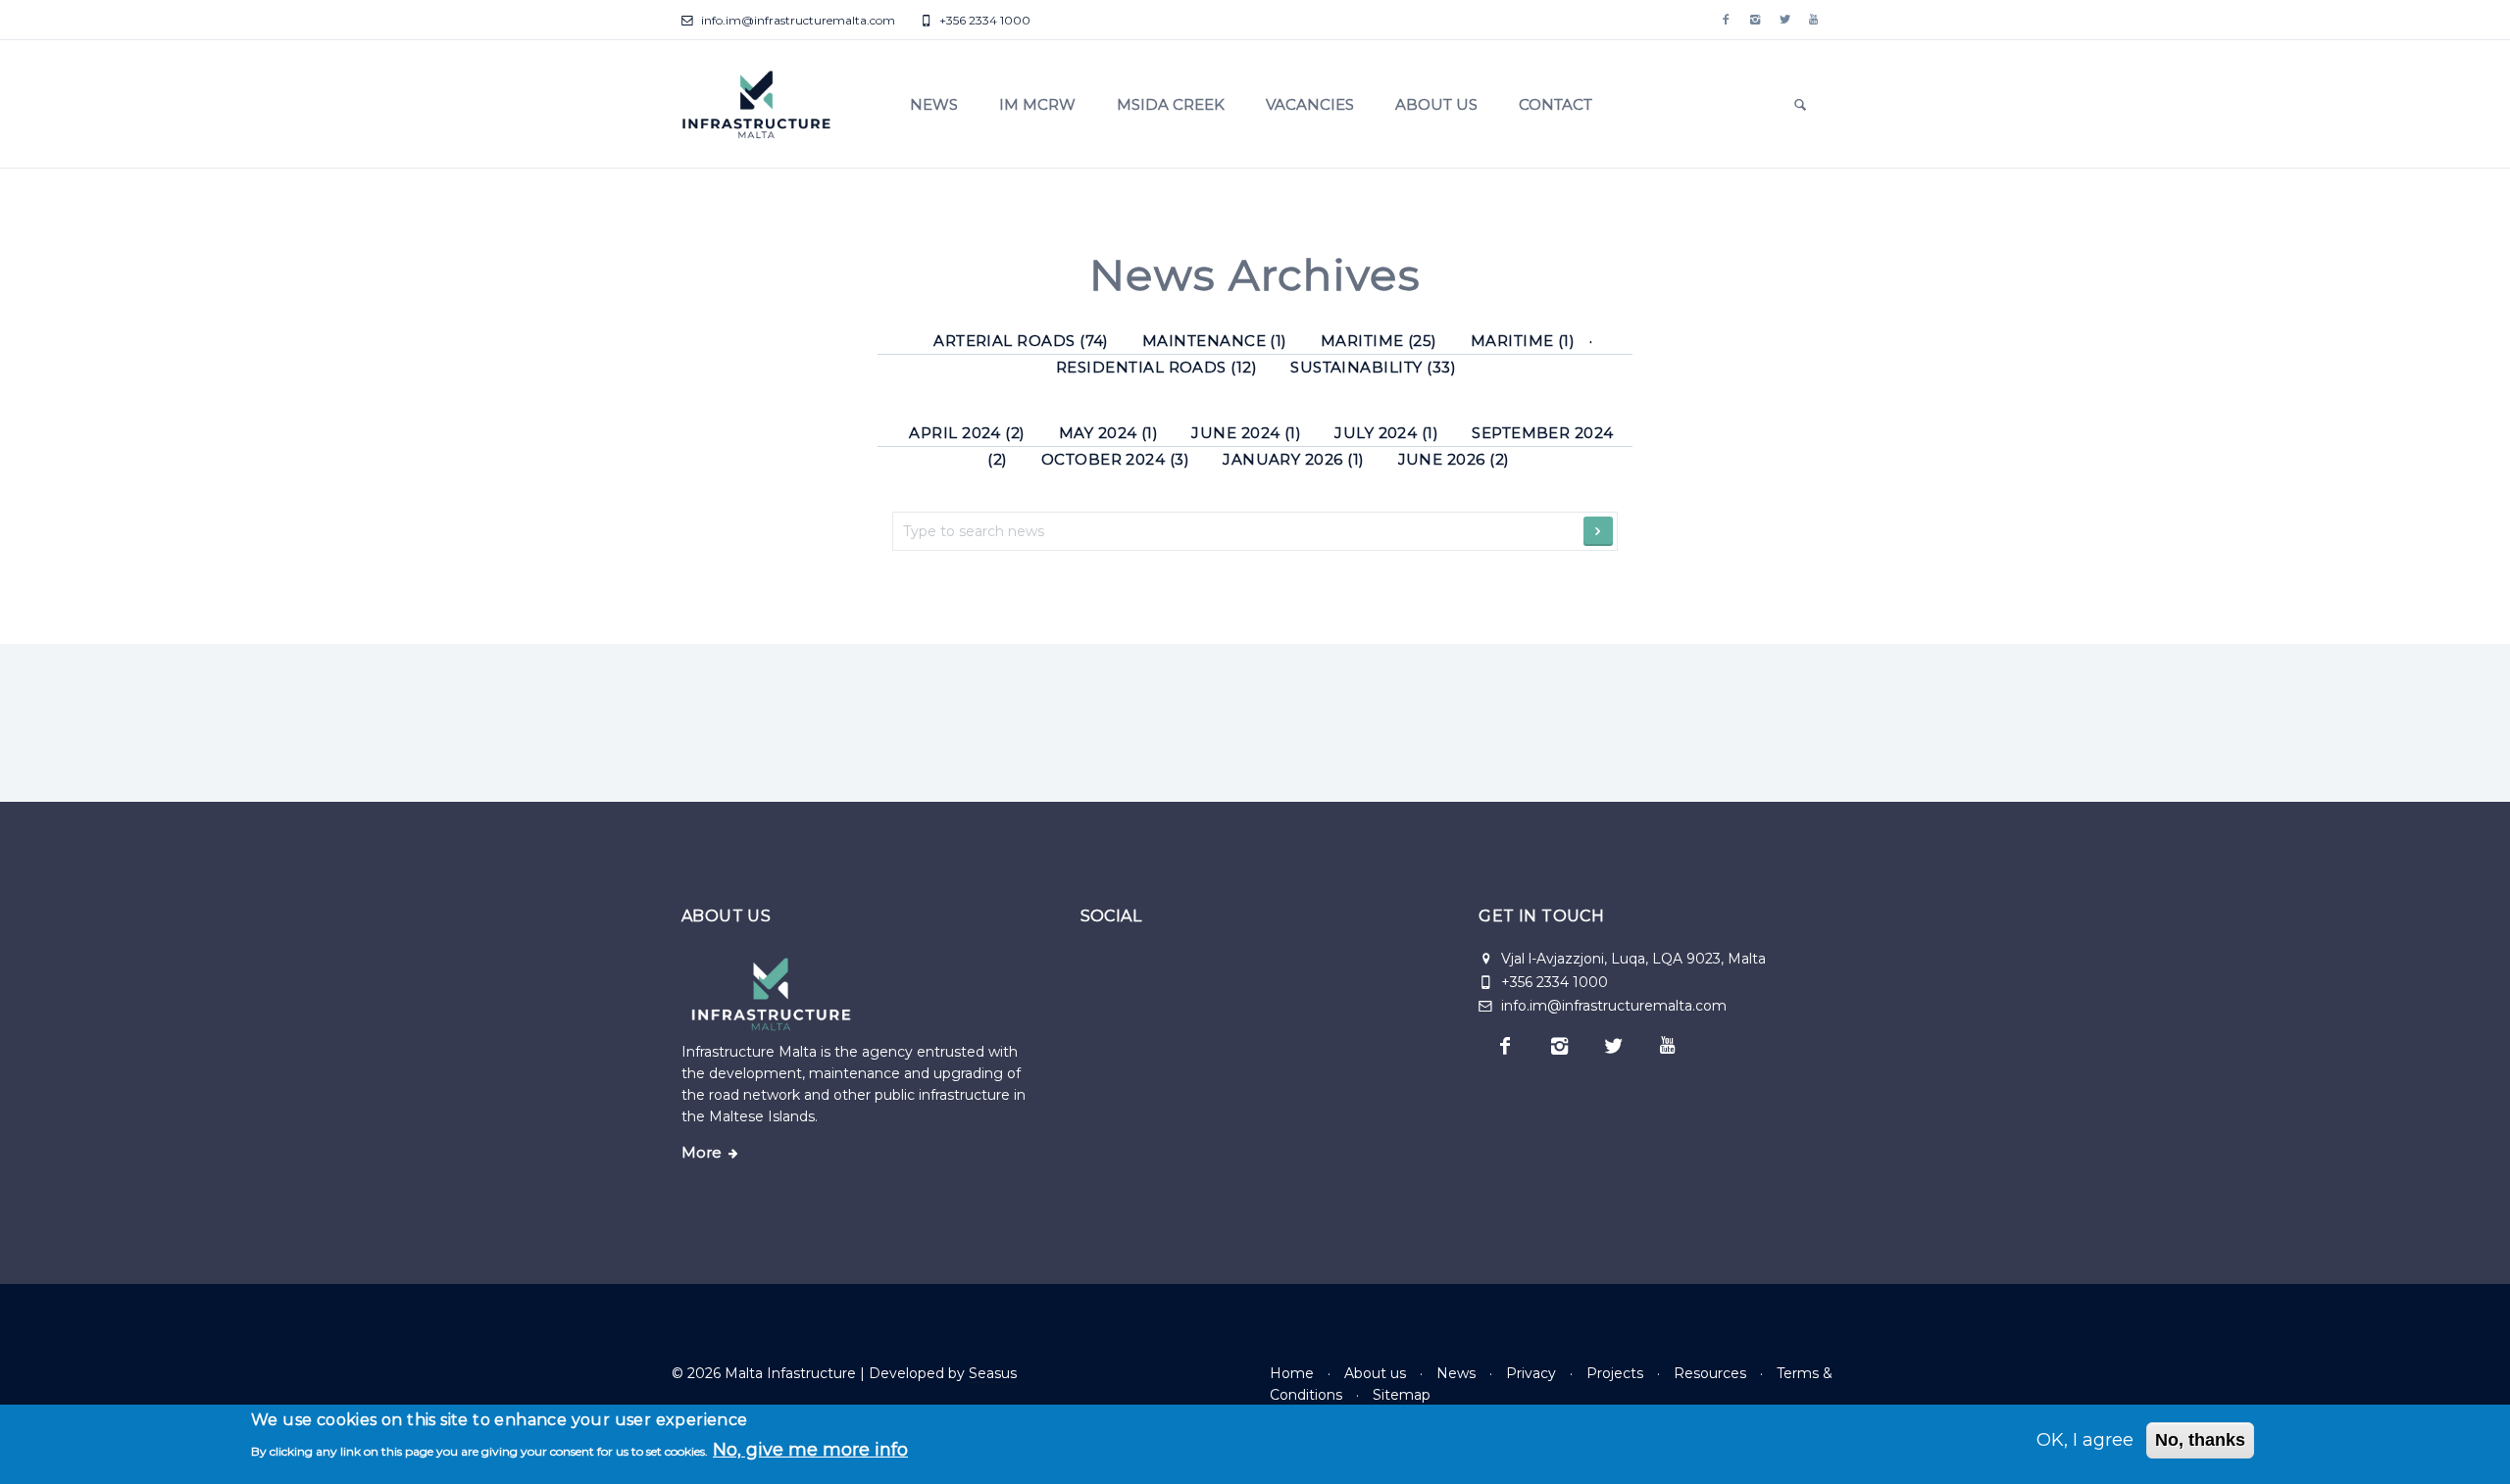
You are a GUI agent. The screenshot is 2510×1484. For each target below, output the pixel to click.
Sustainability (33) (1373, 367)
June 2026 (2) (1454, 459)
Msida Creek (1171, 104)
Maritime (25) (1379, 341)
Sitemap (1402, 1395)
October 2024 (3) (1115, 459)
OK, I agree (2085, 1440)
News (934, 104)
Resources (1710, 1373)
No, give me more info (810, 1449)
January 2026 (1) (1293, 459)
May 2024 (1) (1109, 433)
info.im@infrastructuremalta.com (797, 20)
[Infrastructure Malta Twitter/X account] (1784, 20)
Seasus (993, 1373)
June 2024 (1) (1246, 433)
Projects (1615, 1373)
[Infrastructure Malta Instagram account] (1755, 20)
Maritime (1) (1523, 341)
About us (1436, 104)
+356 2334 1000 (983, 20)
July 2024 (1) (1386, 433)
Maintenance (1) (1215, 341)
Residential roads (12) (1156, 367)
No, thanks (2200, 1440)
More (702, 1153)
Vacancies (1310, 104)
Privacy (1531, 1373)
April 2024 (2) (967, 433)
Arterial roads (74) (1021, 341)
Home (1292, 1373)
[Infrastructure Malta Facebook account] (1726, 20)
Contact (1556, 104)
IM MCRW (1037, 104)
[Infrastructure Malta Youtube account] (1814, 20)
